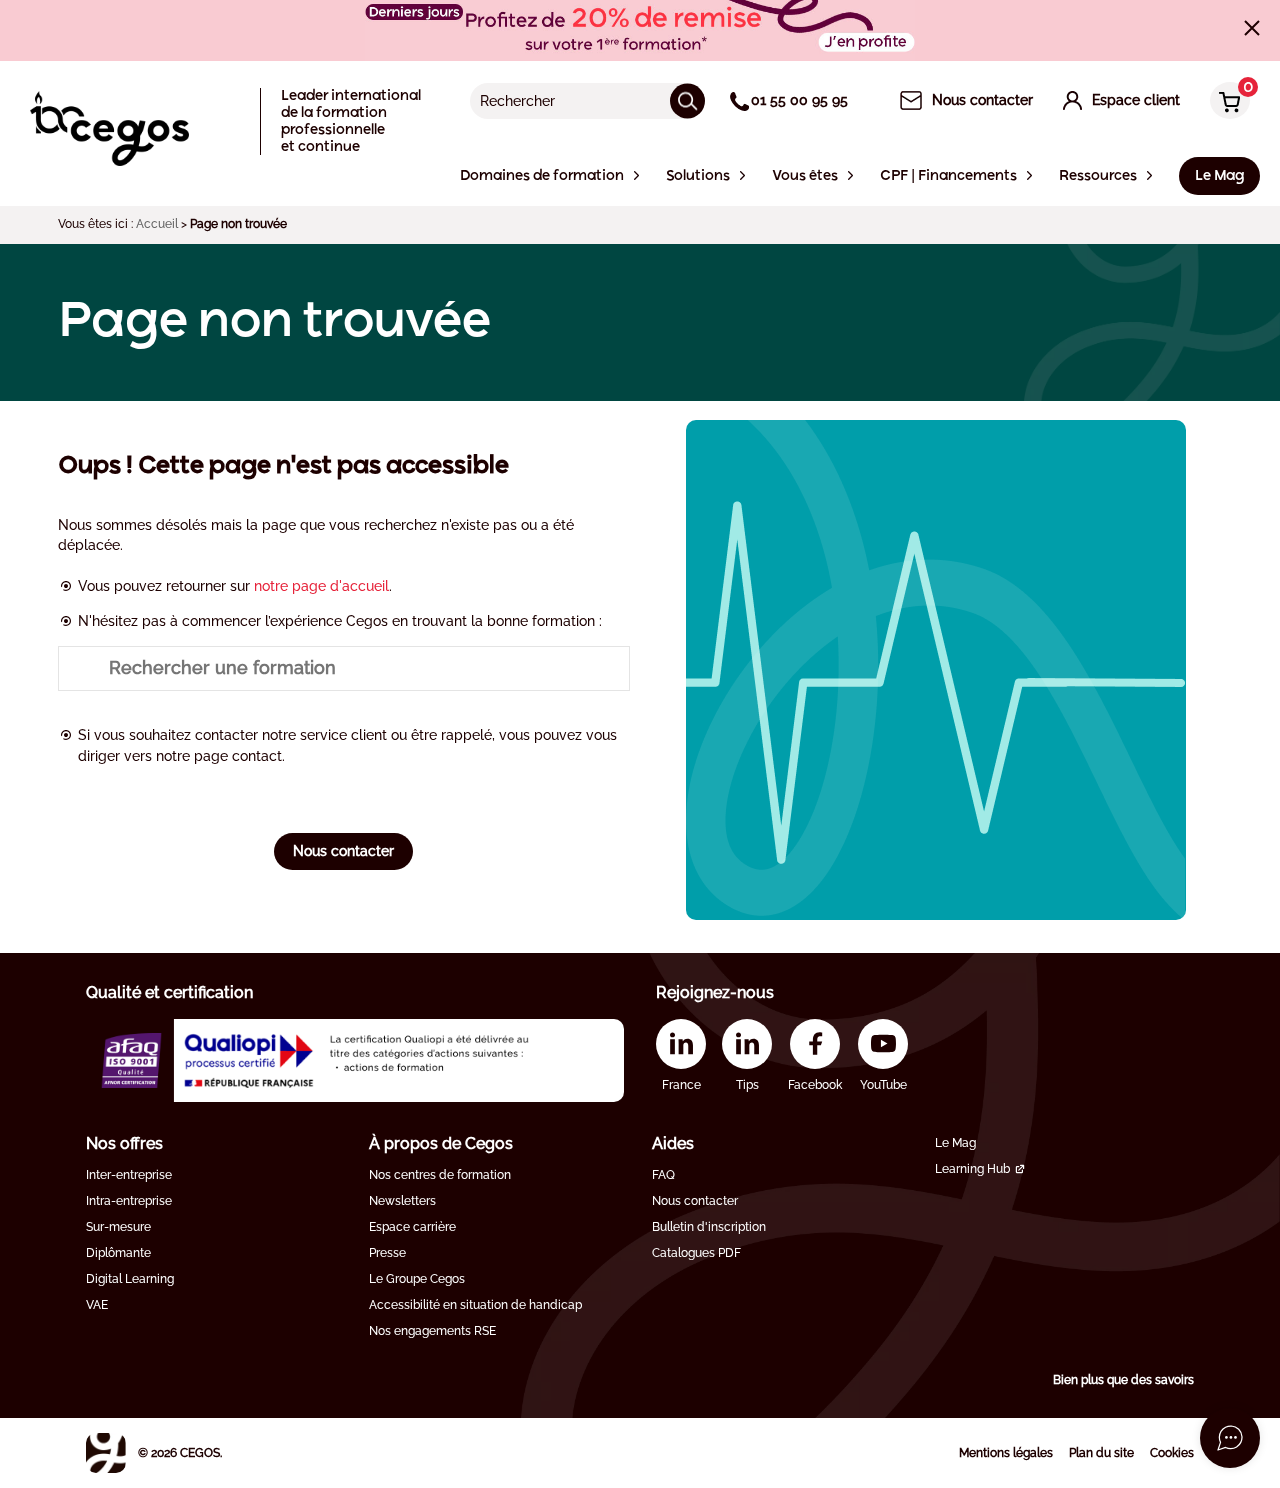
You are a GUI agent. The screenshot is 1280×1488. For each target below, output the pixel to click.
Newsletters (402, 1201)
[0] (1225, 102)
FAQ (663, 1175)
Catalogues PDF (696, 1253)
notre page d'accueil (321, 586)
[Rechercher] (687, 100)
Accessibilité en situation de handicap (475, 1305)
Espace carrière (412, 1227)
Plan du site (1101, 1453)
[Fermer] (1252, 28)
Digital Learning (130, 1279)
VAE (97, 1305)
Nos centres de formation (440, 1175)
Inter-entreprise (129, 1175)
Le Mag (955, 1143)
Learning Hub (972, 1169)
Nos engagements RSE (432, 1331)
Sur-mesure (118, 1227)
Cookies (1172, 1453)
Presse (387, 1253)
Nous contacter (343, 851)
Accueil (157, 224)
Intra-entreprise (129, 1201)
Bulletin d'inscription (709, 1227)
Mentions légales (1006, 1453)
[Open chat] (1230, 1438)
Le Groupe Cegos (417, 1279)
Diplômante (118, 1253)
